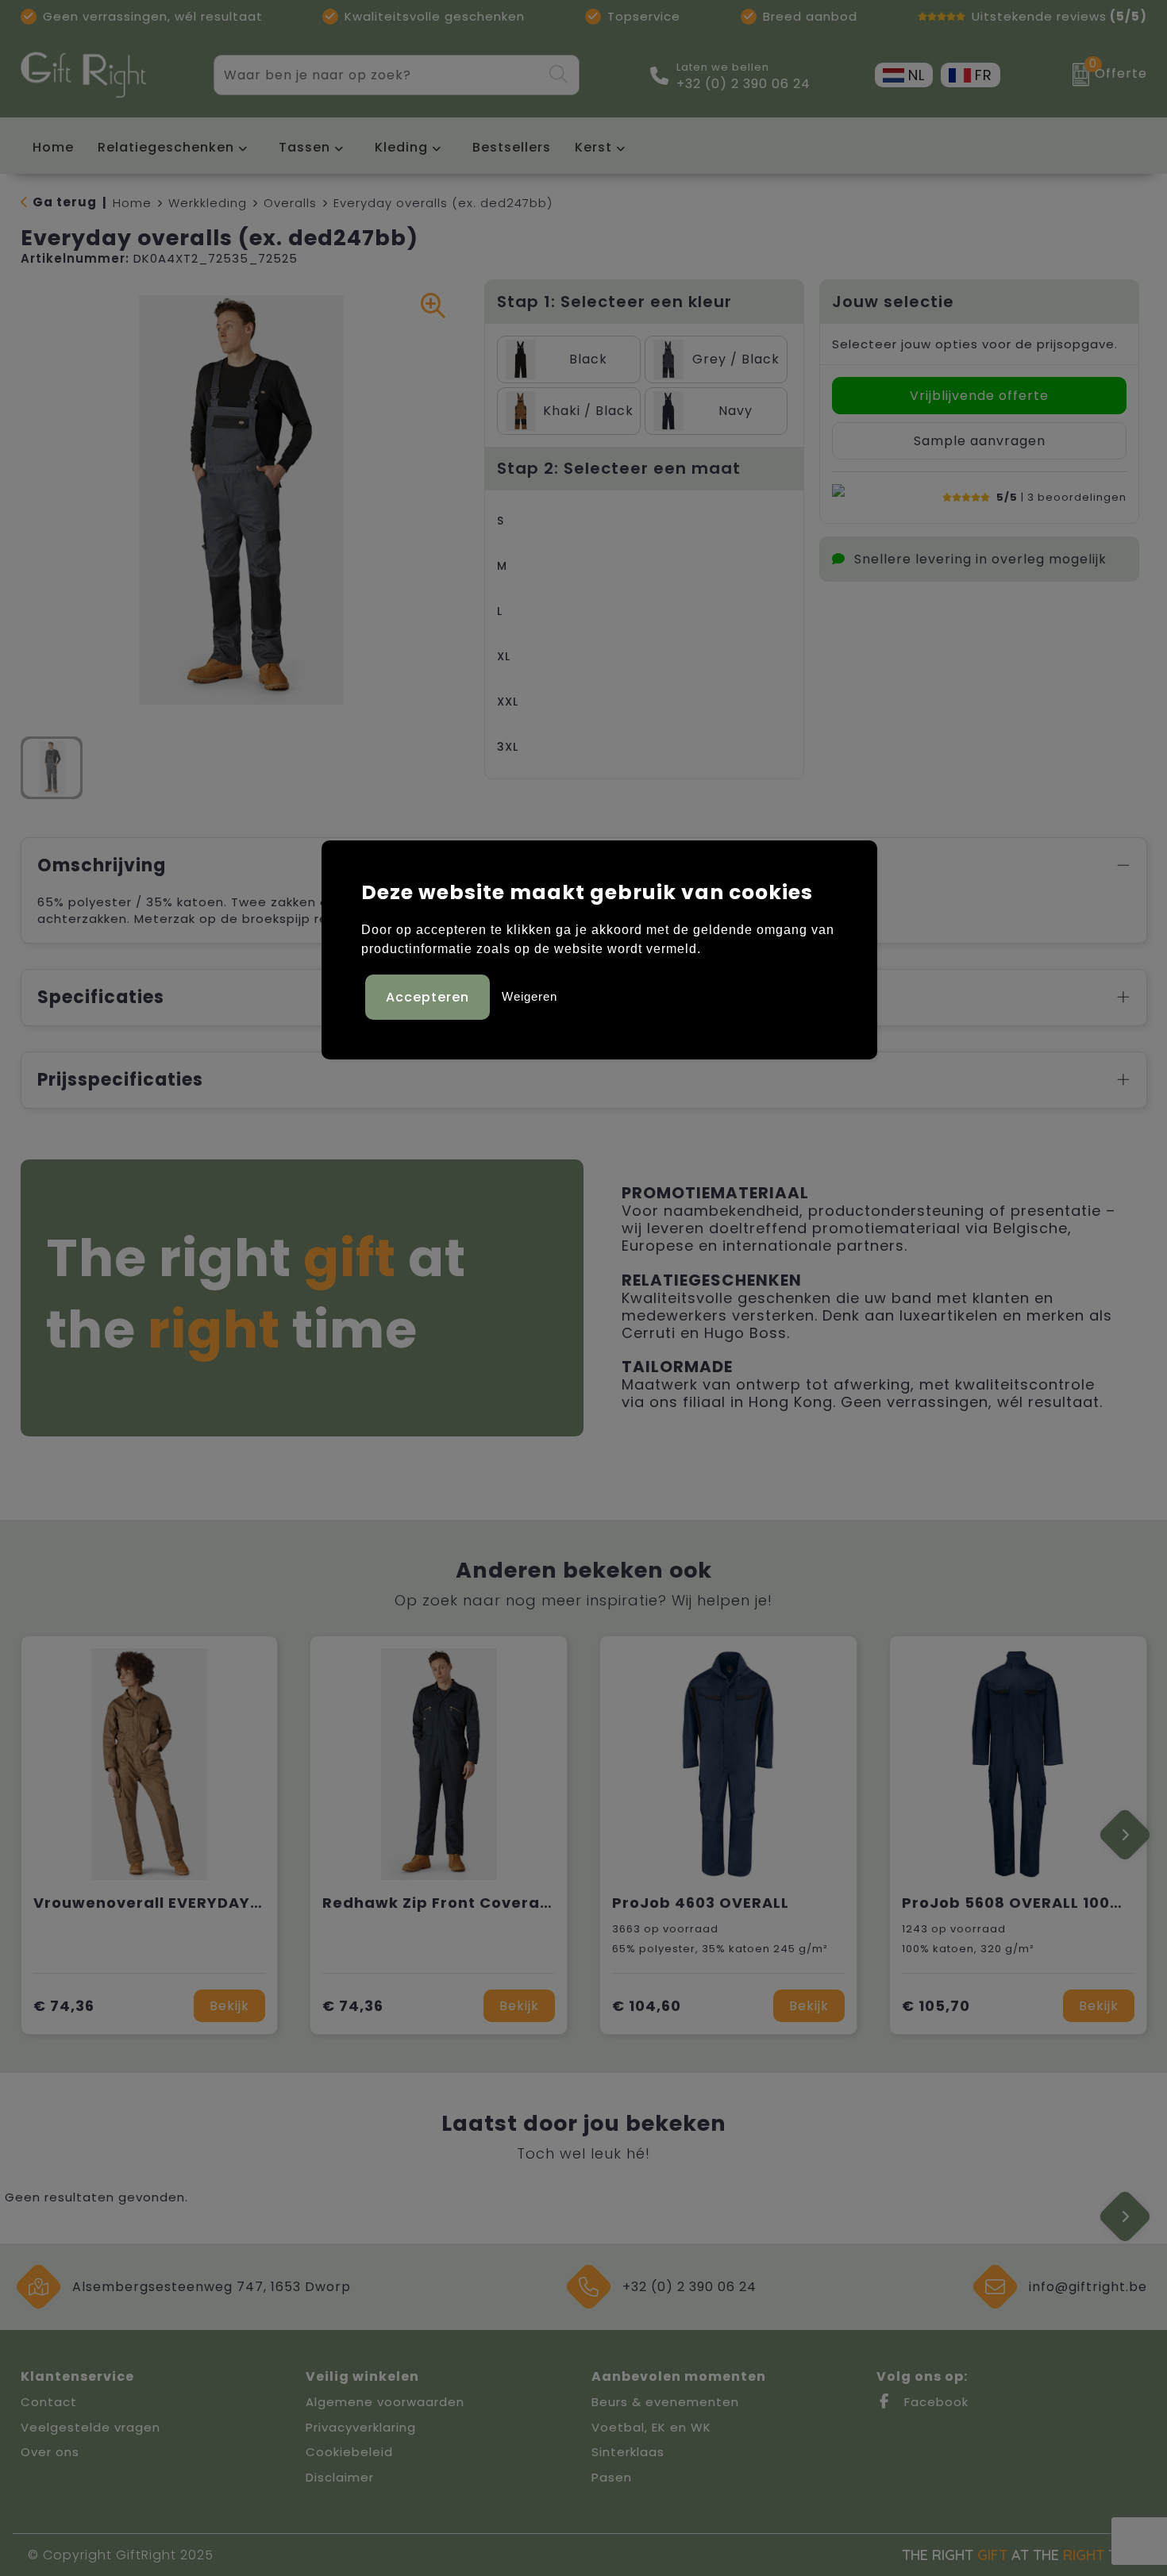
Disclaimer (340, 2477)
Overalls (290, 203)
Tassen (304, 147)
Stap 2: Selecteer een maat (619, 468)
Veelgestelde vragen (91, 2427)
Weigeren (530, 996)
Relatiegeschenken (166, 147)
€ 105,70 (936, 2006)
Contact (49, 2402)
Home (132, 203)
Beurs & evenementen (665, 2402)
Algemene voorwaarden (385, 2402)
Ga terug (65, 202)
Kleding (401, 147)
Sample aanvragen (980, 441)
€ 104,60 (647, 2006)
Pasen (612, 2477)
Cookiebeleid (349, 2452)
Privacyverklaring (361, 2427)
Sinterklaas (628, 2452)
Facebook (934, 2402)
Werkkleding (208, 203)
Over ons (50, 2452)
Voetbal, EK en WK (651, 2427)
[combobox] (378, 75)
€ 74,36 (64, 2006)
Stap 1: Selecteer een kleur (614, 302)
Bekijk (229, 2006)
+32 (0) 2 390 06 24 (743, 84)
